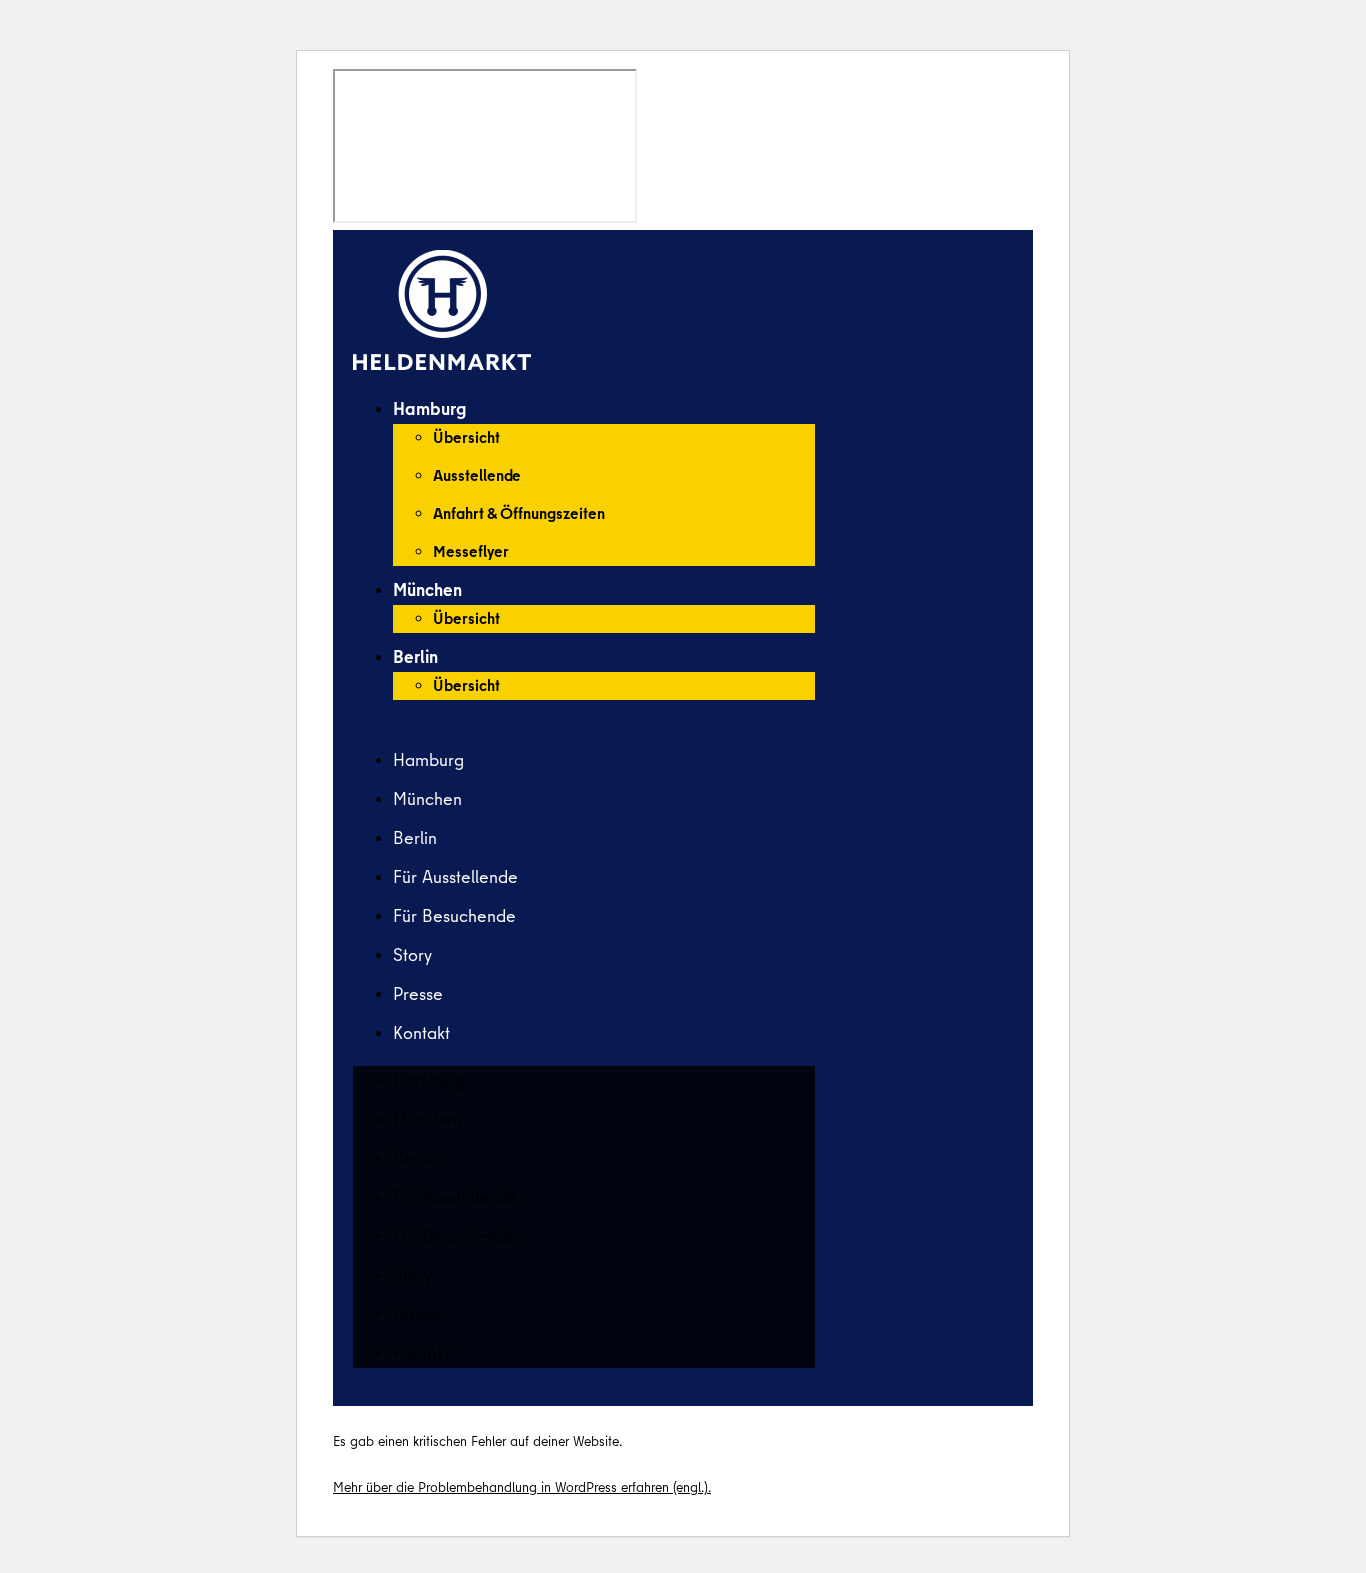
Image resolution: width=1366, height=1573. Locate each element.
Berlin (415, 656)
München (427, 589)
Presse (418, 993)
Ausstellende (477, 475)
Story (412, 954)
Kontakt (421, 1032)
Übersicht (466, 437)
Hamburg (429, 408)
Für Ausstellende (455, 876)
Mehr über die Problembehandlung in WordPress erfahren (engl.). (522, 1487)
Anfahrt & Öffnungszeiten (519, 513)
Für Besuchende (454, 915)
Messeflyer (471, 551)
